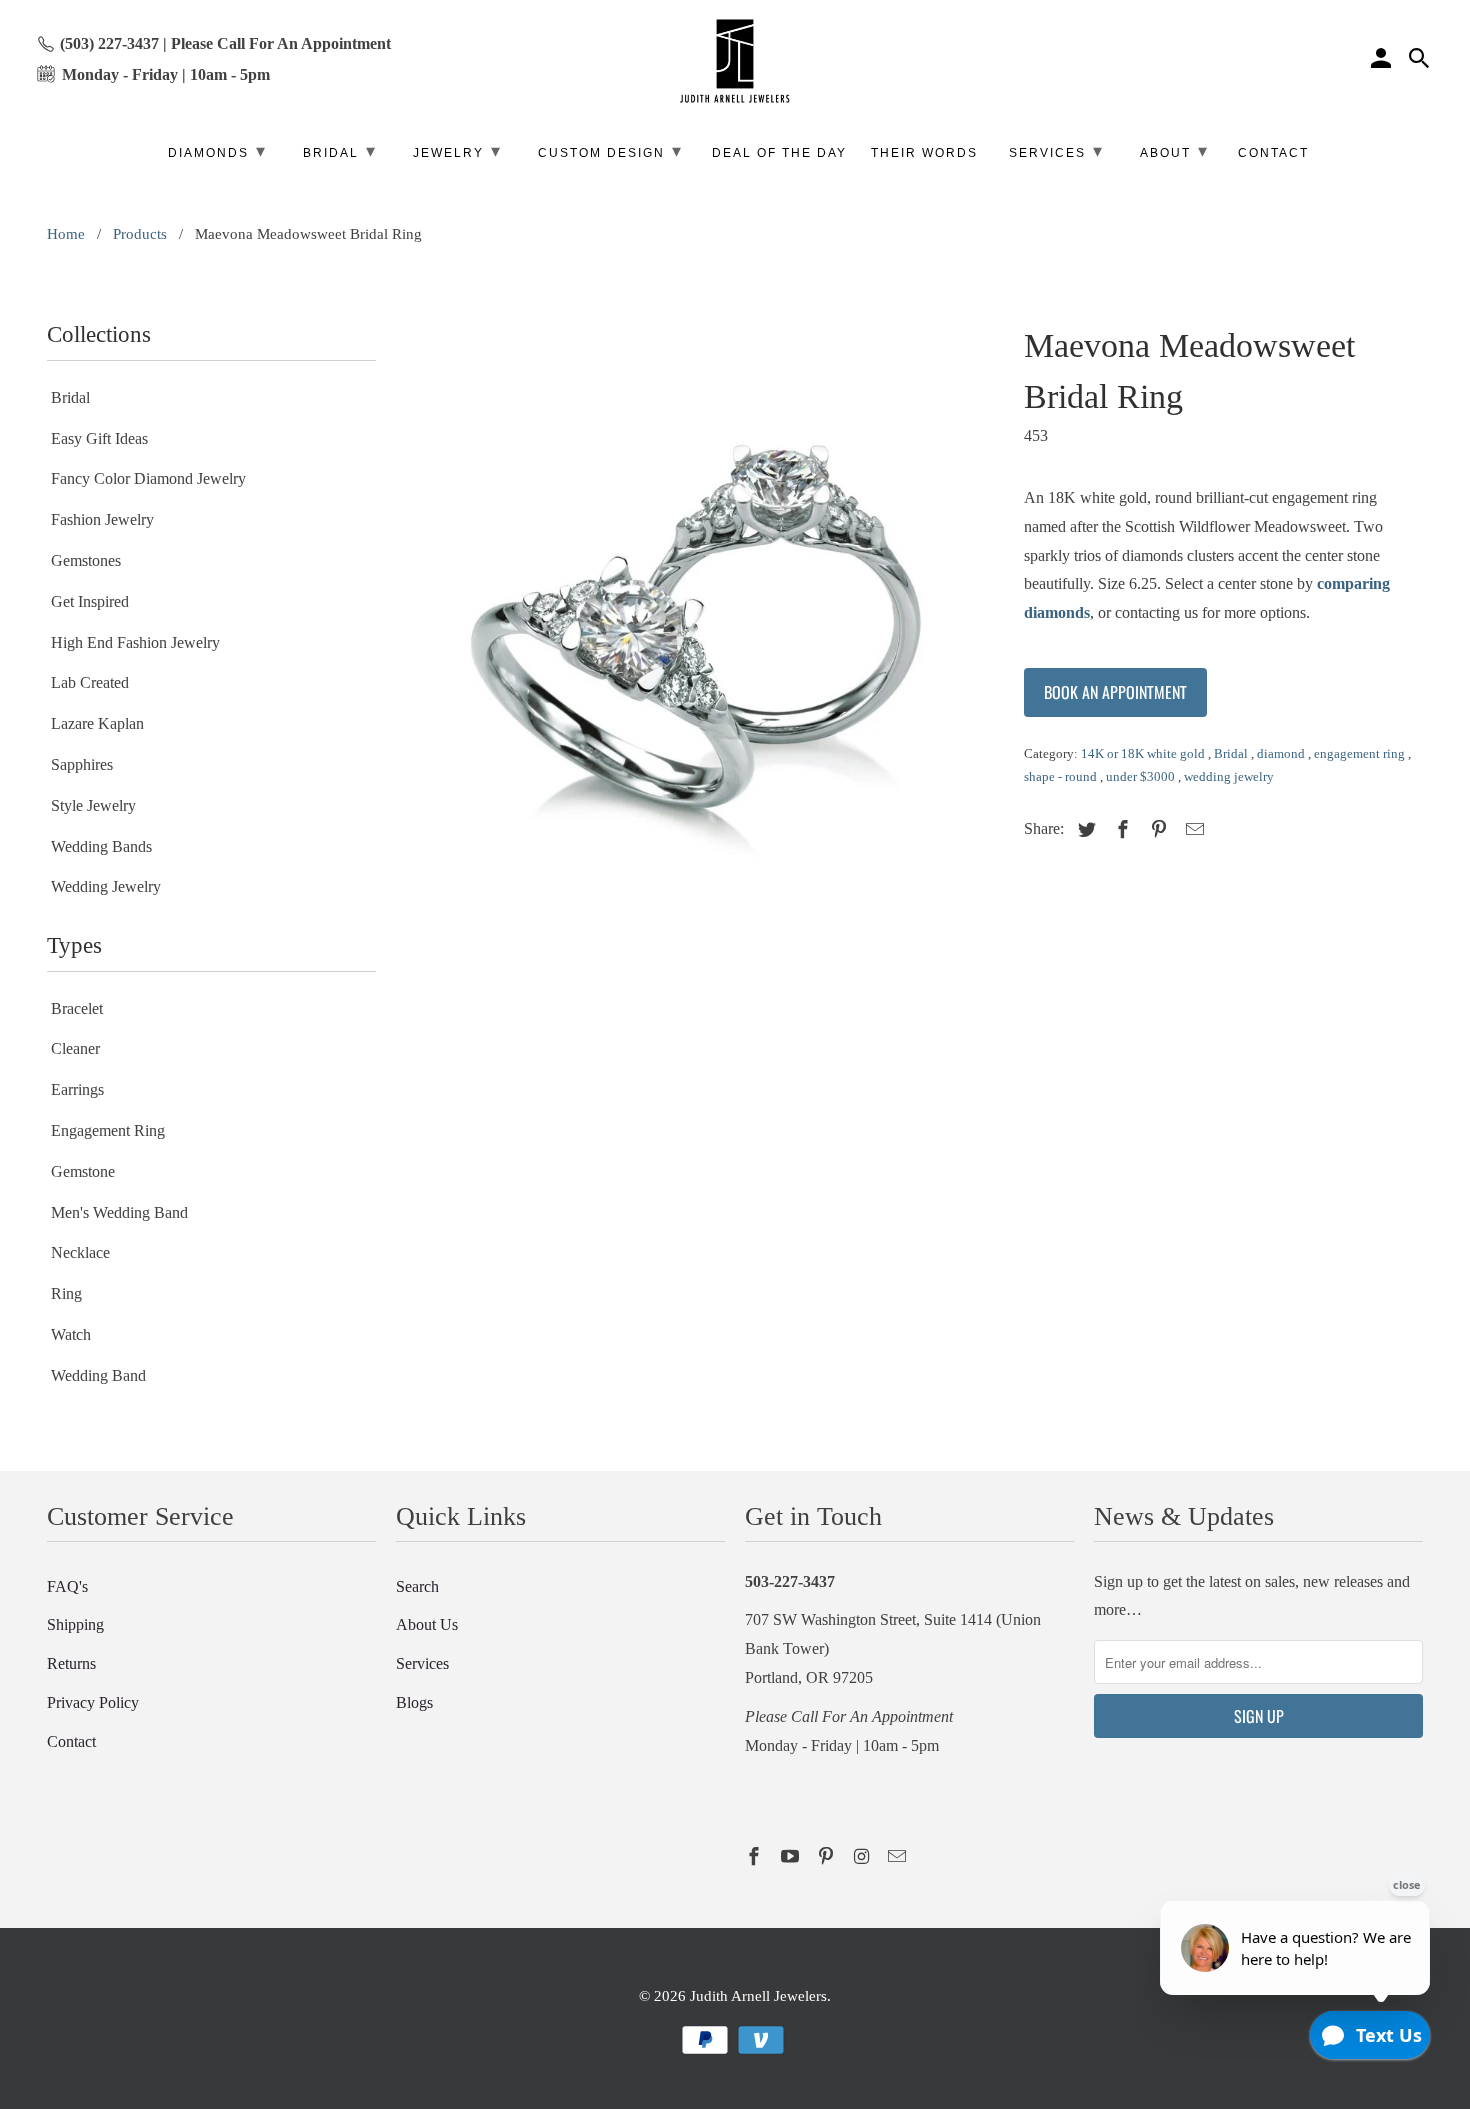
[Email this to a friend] (1192, 830)
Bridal (70, 397)
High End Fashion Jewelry (135, 642)
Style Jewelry (93, 805)
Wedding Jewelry (106, 886)
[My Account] (1383, 61)
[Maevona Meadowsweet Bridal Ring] (700, 615)
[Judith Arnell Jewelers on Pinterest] (828, 1857)
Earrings (77, 1089)
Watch (71, 1334)
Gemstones (86, 560)
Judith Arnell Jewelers (758, 1996)
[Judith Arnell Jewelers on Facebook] (756, 1857)
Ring (66, 1293)
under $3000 (1142, 776)
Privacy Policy (93, 1702)
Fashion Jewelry (102, 519)
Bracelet (77, 1008)
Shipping (75, 1624)
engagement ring (1361, 753)
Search (417, 1586)
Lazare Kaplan (97, 723)
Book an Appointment (1115, 692)
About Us (427, 1624)
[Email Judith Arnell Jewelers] (899, 1857)
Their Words (924, 153)
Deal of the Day (779, 153)
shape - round (1062, 776)
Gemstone (83, 1171)
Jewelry (457, 151)
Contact (71, 1741)
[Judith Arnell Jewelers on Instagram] (863, 1857)
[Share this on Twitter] (1084, 830)
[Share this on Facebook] (1120, 830)
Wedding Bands (101, 846)
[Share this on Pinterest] (1156, 830)
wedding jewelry (1229, 776)
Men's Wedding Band (119, 1212)
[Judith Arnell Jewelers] (735, 61)
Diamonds (217, 151)
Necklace (80, 1252)
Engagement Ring (108, 1130)
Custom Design (610, 151)
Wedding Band (98, 1375)
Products (140, 234)
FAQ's (67, 1586)
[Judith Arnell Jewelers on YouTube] (792, 1857)
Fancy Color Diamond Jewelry (148, 478)
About (1174, 151)
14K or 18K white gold (1144, 753)
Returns (71, 1663)
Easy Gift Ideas (99, 438)
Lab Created (90, 682)
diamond (1282, 753)
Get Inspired (90, 601)
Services (422, 1663)
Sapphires (82, 764)
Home (66, 234)
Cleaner (75, 1048)
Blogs (414, 1702)
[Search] (1421, 61)
